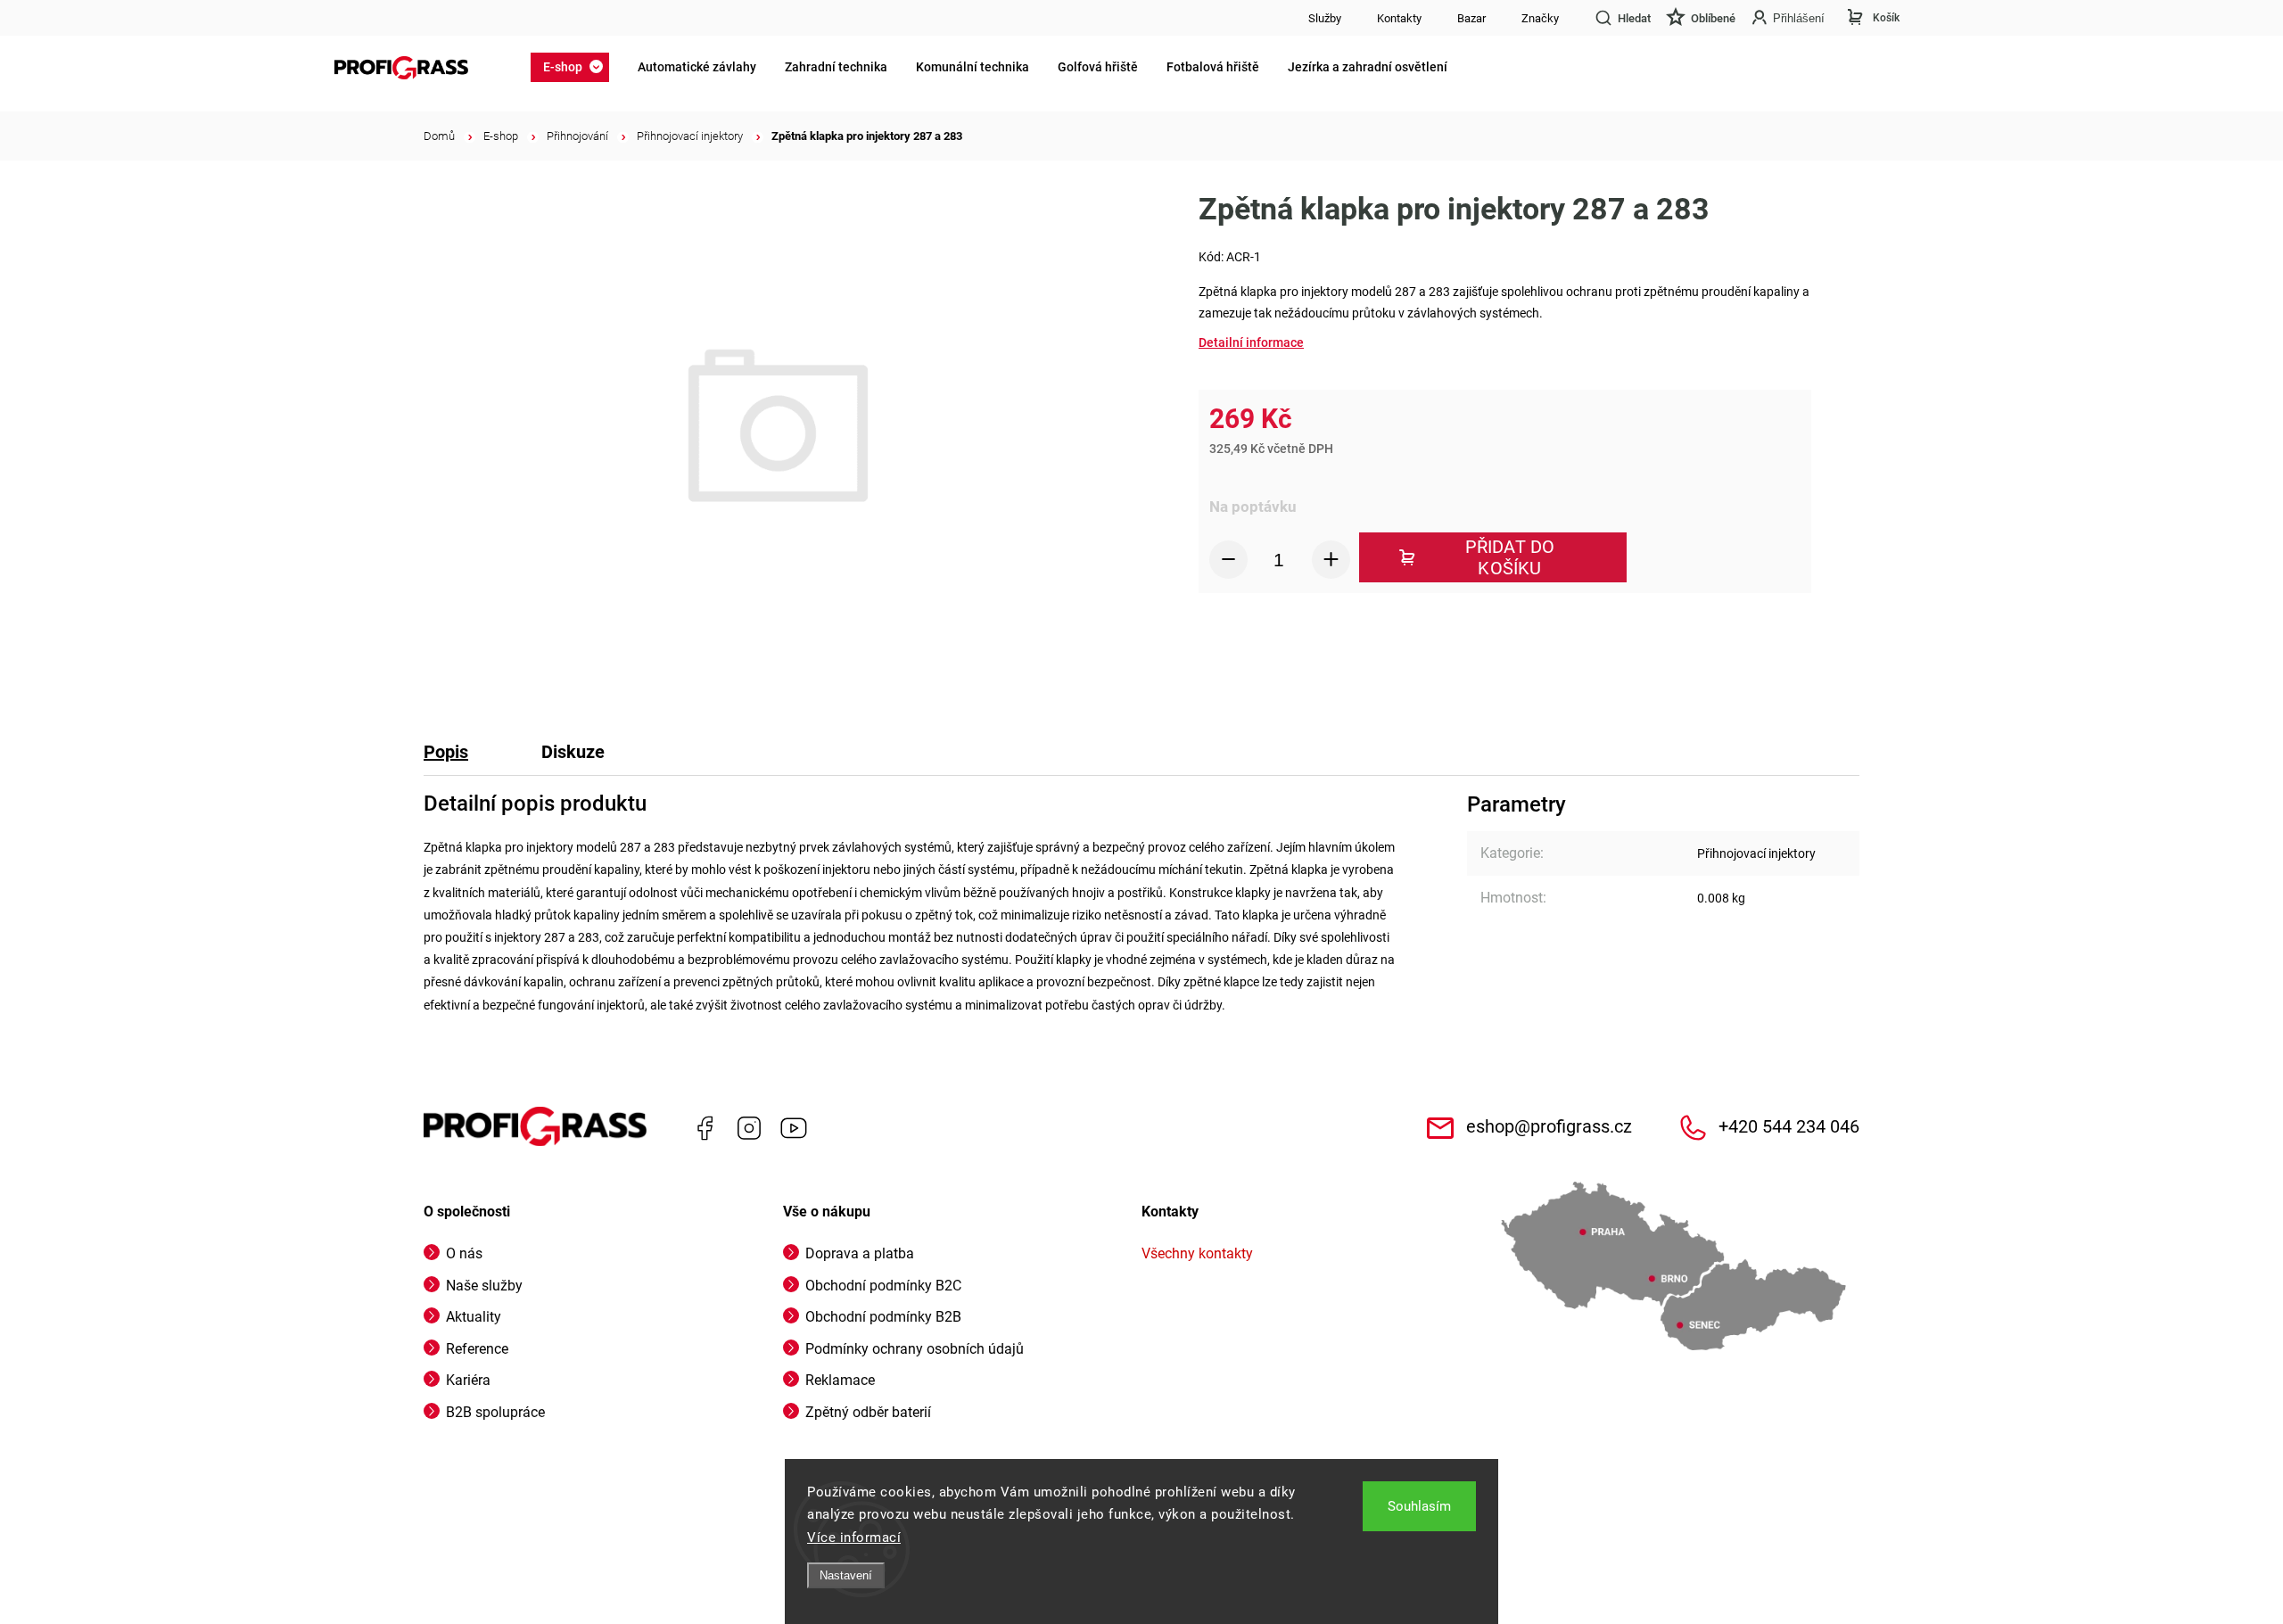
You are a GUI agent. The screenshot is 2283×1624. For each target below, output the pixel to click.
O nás (464, 1253)
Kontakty (1399, 18)
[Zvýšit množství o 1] (1331, 560)
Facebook (705, 1128)
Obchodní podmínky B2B (883, 1317)
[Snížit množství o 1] (1228, 560)
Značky (1540, 18)
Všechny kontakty (1197, 1253)
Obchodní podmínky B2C (883, 1286)
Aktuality (474, 1317)
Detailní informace (1251, 342)
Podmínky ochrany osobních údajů (915, 1349)
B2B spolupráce (495, 1412)
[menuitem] (575, 67)
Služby (1325, 18)
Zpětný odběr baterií (868, 1412)
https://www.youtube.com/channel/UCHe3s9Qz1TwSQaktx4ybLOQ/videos (794, 1128)
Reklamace (840, 1380)
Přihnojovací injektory (1756, 853)
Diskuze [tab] (573, 752)
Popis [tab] (446, 752)
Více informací (854, 1537)
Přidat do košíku (1510, 557)
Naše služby (484, 1286)
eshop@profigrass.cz (1549, 1127)
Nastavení (846, 1575)
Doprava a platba (860, 1253)
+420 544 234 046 (1789, 1127)
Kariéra (468, 1380)
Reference (477, 1349)
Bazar (1471, 18)
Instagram (749, 1128)
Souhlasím (1419, 1506)
